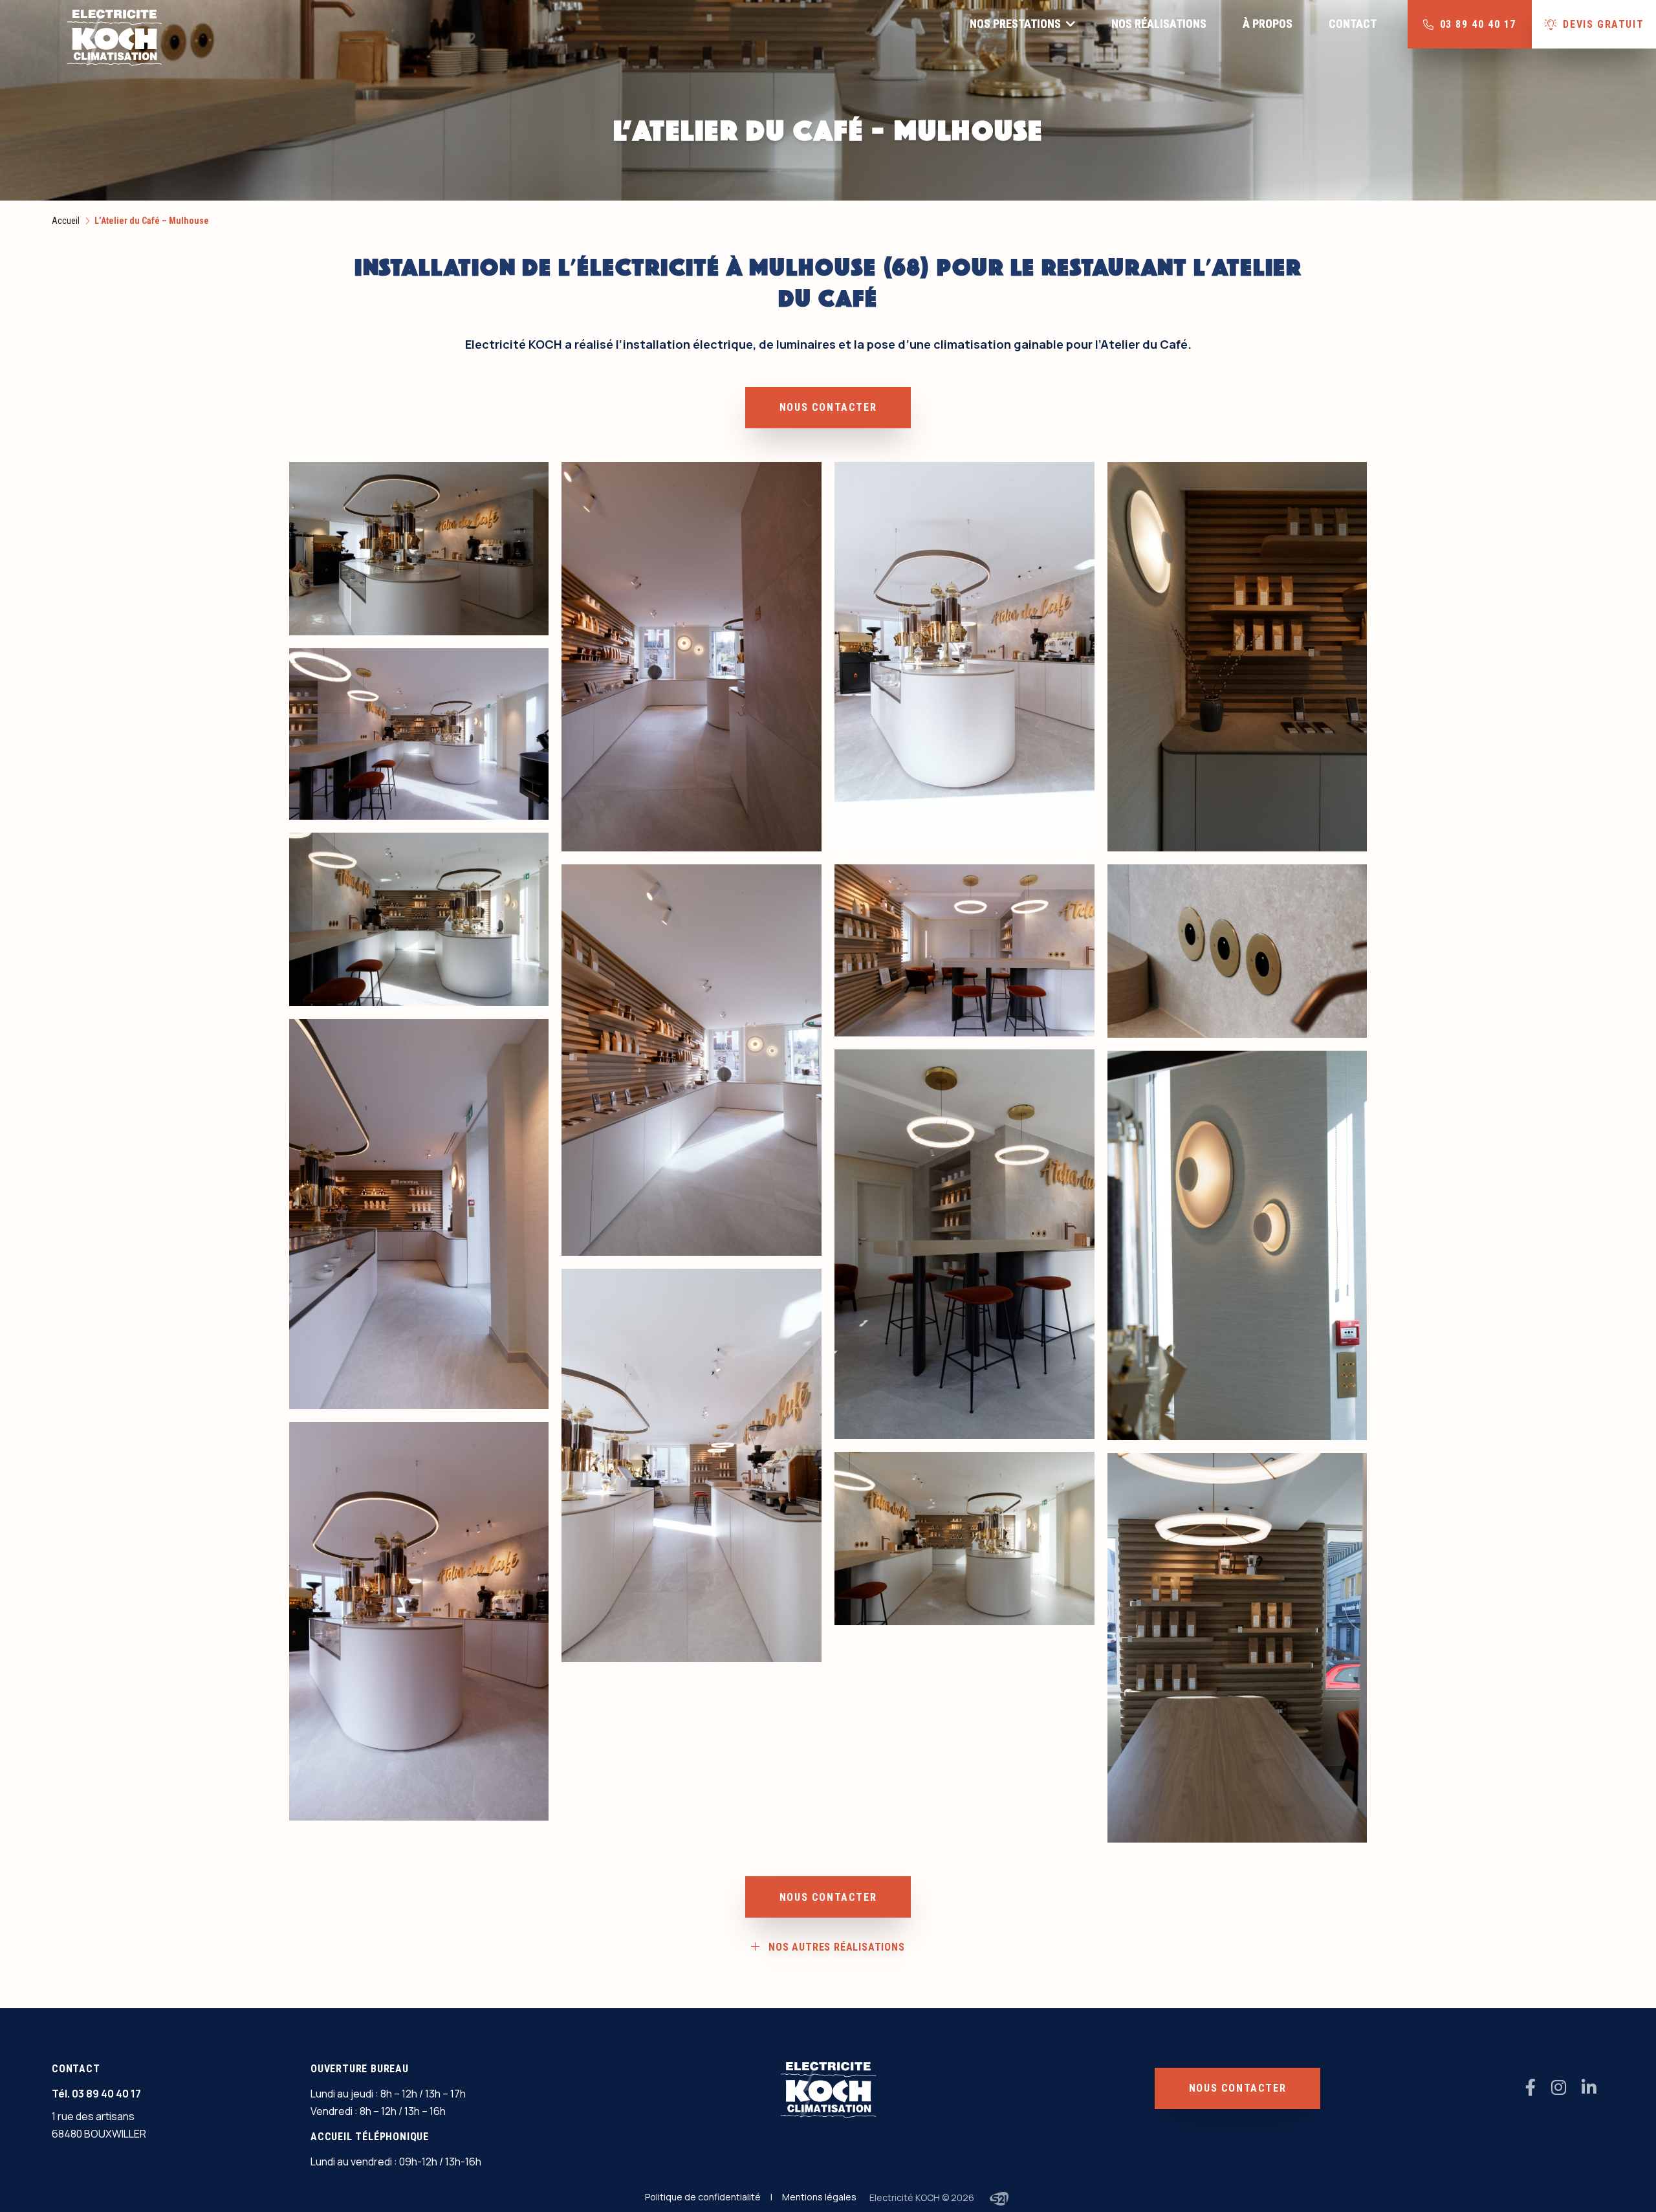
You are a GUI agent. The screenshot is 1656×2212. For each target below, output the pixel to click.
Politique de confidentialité (703, 2197)
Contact (1353, 24)
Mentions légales (819, 2197)
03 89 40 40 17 (106, 2094)
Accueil (66, 221)
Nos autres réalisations (836, 1947)
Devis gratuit (1603, 24)
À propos (1268, 24)
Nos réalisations (1159, 24)
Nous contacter (828, 407)
